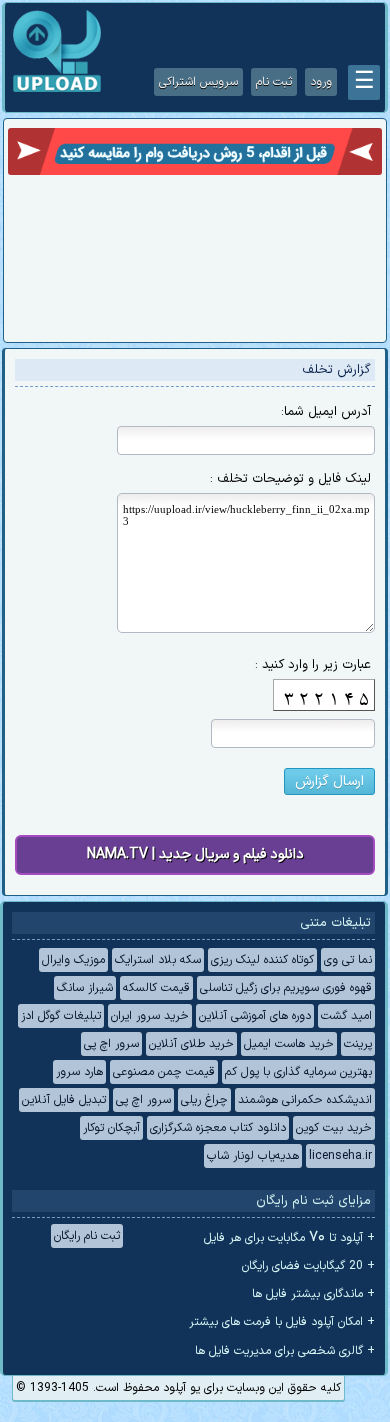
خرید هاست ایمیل (289, 1044)
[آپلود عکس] (57, 90)
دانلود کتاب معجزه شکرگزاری (218, 1128)
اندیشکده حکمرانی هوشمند (305, 1100)
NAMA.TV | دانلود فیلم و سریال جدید (195, 854)
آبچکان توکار (111, 1128)
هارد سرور (79, 1072)
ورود (321, 82)
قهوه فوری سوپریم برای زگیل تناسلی (286, 988)
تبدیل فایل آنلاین (64, 1100)
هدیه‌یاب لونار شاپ (253, 1156)
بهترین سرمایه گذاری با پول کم (298, 1072)
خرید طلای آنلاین (191, 1044)
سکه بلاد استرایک (158, 960)
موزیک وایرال (73, 960)
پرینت (358, 1044)
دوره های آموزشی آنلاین (255, 1016)
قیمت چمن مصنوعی (164, 1072)
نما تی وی (348, 960)
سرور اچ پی (111, 1044)
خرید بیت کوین (334, 1128)
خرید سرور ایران (150, 1016)
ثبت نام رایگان (87, 1236)
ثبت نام (274, 82)
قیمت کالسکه (156, 988)
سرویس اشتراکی (198, 82)
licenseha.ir (340, 1156)
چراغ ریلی (204, 1100)
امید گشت (346, 1016)
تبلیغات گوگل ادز (61, 1016)
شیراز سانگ (85, 988)
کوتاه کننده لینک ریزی (262, 960)
